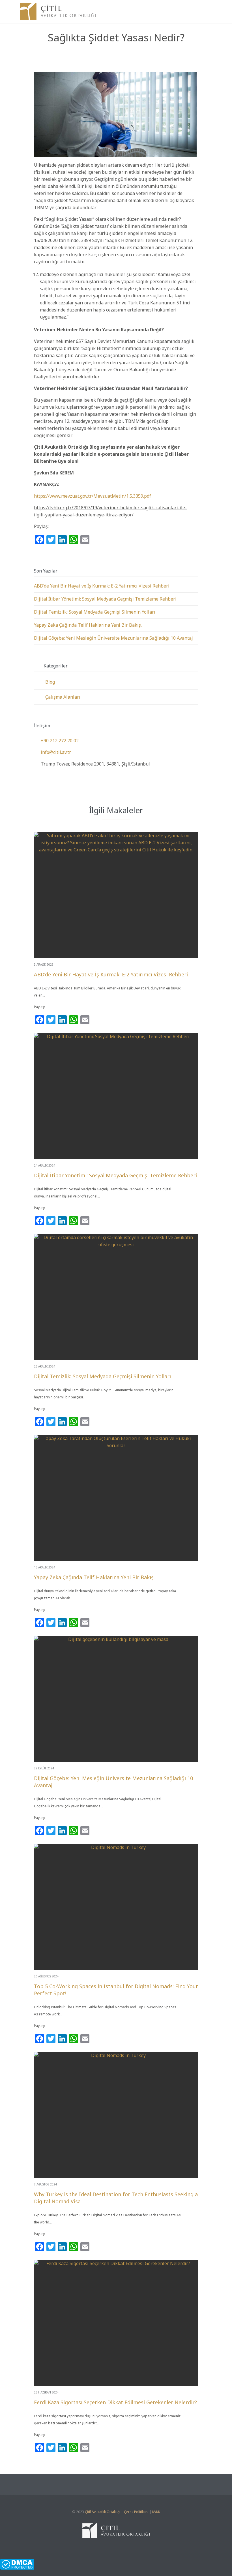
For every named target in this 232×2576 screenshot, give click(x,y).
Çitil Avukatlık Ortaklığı (103, 2512)
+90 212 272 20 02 (56, 741)
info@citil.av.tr (52, 752)
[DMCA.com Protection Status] (116, 2564)
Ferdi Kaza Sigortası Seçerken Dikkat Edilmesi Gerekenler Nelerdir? (115, 2402)
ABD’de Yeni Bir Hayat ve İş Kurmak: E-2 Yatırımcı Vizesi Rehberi (102, 586)
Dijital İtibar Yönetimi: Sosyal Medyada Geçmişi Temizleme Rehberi (105, 599)
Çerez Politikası (136, 2512)
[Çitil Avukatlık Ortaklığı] (58, 11)
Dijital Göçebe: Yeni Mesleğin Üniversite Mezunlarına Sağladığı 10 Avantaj (113, 638)
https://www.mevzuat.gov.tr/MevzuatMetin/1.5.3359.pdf (93, 496)
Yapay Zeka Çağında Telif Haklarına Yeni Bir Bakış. (88, 625)
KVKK (156, 2512)
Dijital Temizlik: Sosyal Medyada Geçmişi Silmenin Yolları (95, 612)
